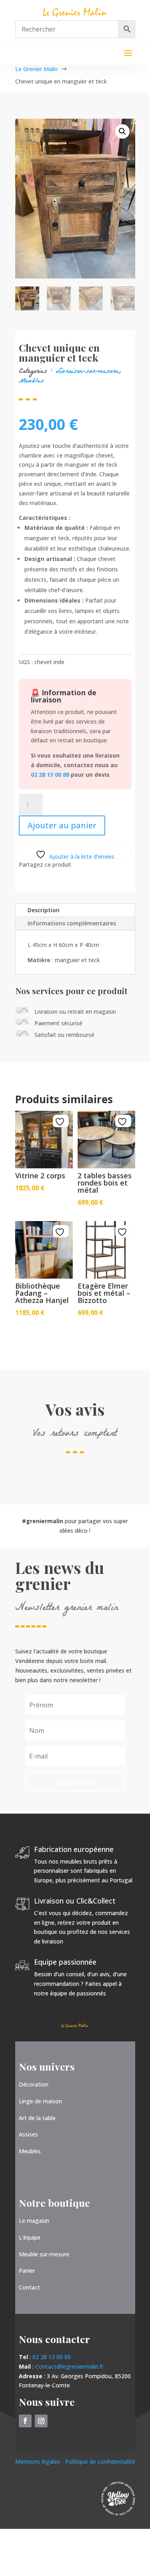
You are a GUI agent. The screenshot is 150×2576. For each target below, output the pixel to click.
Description (44, 910)
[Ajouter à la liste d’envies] (61, 1122)
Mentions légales (38, 2462)
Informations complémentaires (72, 923)
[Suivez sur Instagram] (41, 2421)
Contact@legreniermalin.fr (69, 2366)
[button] (122, 131)
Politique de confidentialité (100, 2462)
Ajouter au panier (62, 825)
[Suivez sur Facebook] (25, 2421)
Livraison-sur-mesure (87, 372)
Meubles (31, 381)
